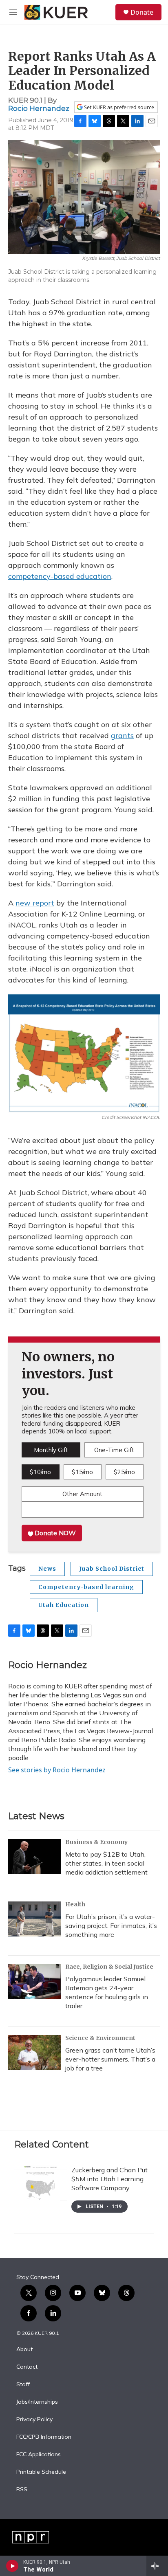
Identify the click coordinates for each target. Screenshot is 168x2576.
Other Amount (82, 1494)
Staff (23, 2385)
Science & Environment (100, 2038)
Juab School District (112, 1569)
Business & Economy (96, 1842)
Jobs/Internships (37, 2402)
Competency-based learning (86, 1587)
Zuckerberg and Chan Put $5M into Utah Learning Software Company (109, 2179)
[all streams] (157, 2566)
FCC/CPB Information (44, 2437)
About (24, 2350)
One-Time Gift (114, 1450)
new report (35, 903)
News (47, 1569)
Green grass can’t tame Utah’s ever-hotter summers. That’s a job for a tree (110, 2059)
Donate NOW (54, 1533)
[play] (12, 2566)
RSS (22, 2490)
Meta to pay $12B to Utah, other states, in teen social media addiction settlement (106, 1863)
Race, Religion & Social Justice (109, 1967)
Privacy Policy (34, 2420)
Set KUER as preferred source (118, 107)
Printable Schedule (41, 2472)
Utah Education (64, 1605)
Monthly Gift (51, 1450)
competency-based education (60, 576)
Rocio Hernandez (39, 108)
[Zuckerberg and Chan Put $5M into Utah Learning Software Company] (41, 2183)
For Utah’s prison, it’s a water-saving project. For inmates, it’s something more (111, 1925)
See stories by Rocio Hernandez (57, 1770)
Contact (27, 2367)
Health (75, 1904)
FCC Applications (39, 2455)
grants (122, 735)
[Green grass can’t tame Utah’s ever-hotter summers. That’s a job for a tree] (35, 2053)
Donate (142, 12)
